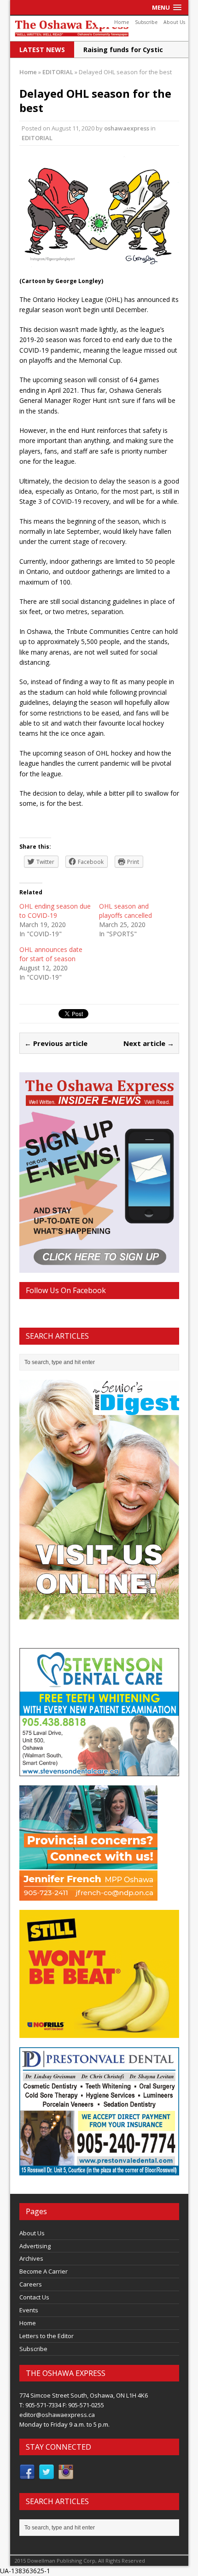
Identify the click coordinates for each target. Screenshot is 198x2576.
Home (122, 22)
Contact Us (34, 2297)
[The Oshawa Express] (99, 28)
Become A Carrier (44, 2271)
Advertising (35, 2246)
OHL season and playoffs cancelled (125, 911)
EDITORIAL (37, 138)
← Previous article (56, 1043)
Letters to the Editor (47, 2336)
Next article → (149, 1043)
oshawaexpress (127, 128)
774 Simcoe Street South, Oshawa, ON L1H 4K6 (84, 2395)
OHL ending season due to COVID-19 (55, 911)
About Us (174, 22)
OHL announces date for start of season (51, 954)
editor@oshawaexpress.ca (57, 2415)
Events (29, 2310)
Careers (31, 2284)
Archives (31, 2258)
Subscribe (146, 22)
